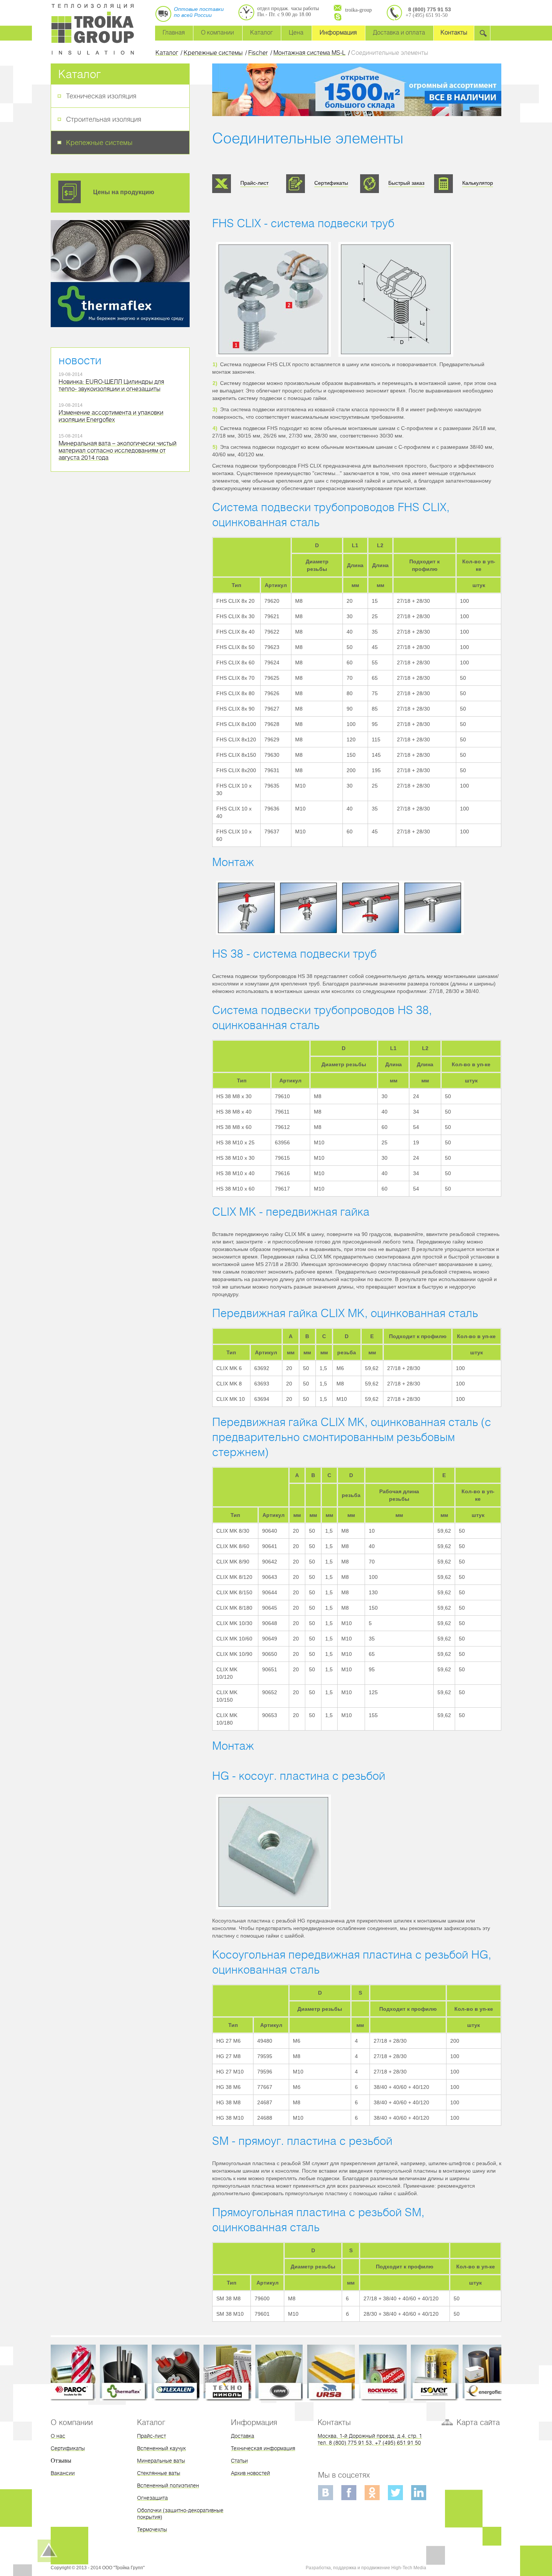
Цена (296, 32)
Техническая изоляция (101, 96)
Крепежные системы (99, 143)
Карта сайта (478, 2422)
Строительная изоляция (104, 119)
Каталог (261, 32)
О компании (217, 32)
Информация (338, 32)
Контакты (454, 32)
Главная (174, 32)
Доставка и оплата (399, 32)
